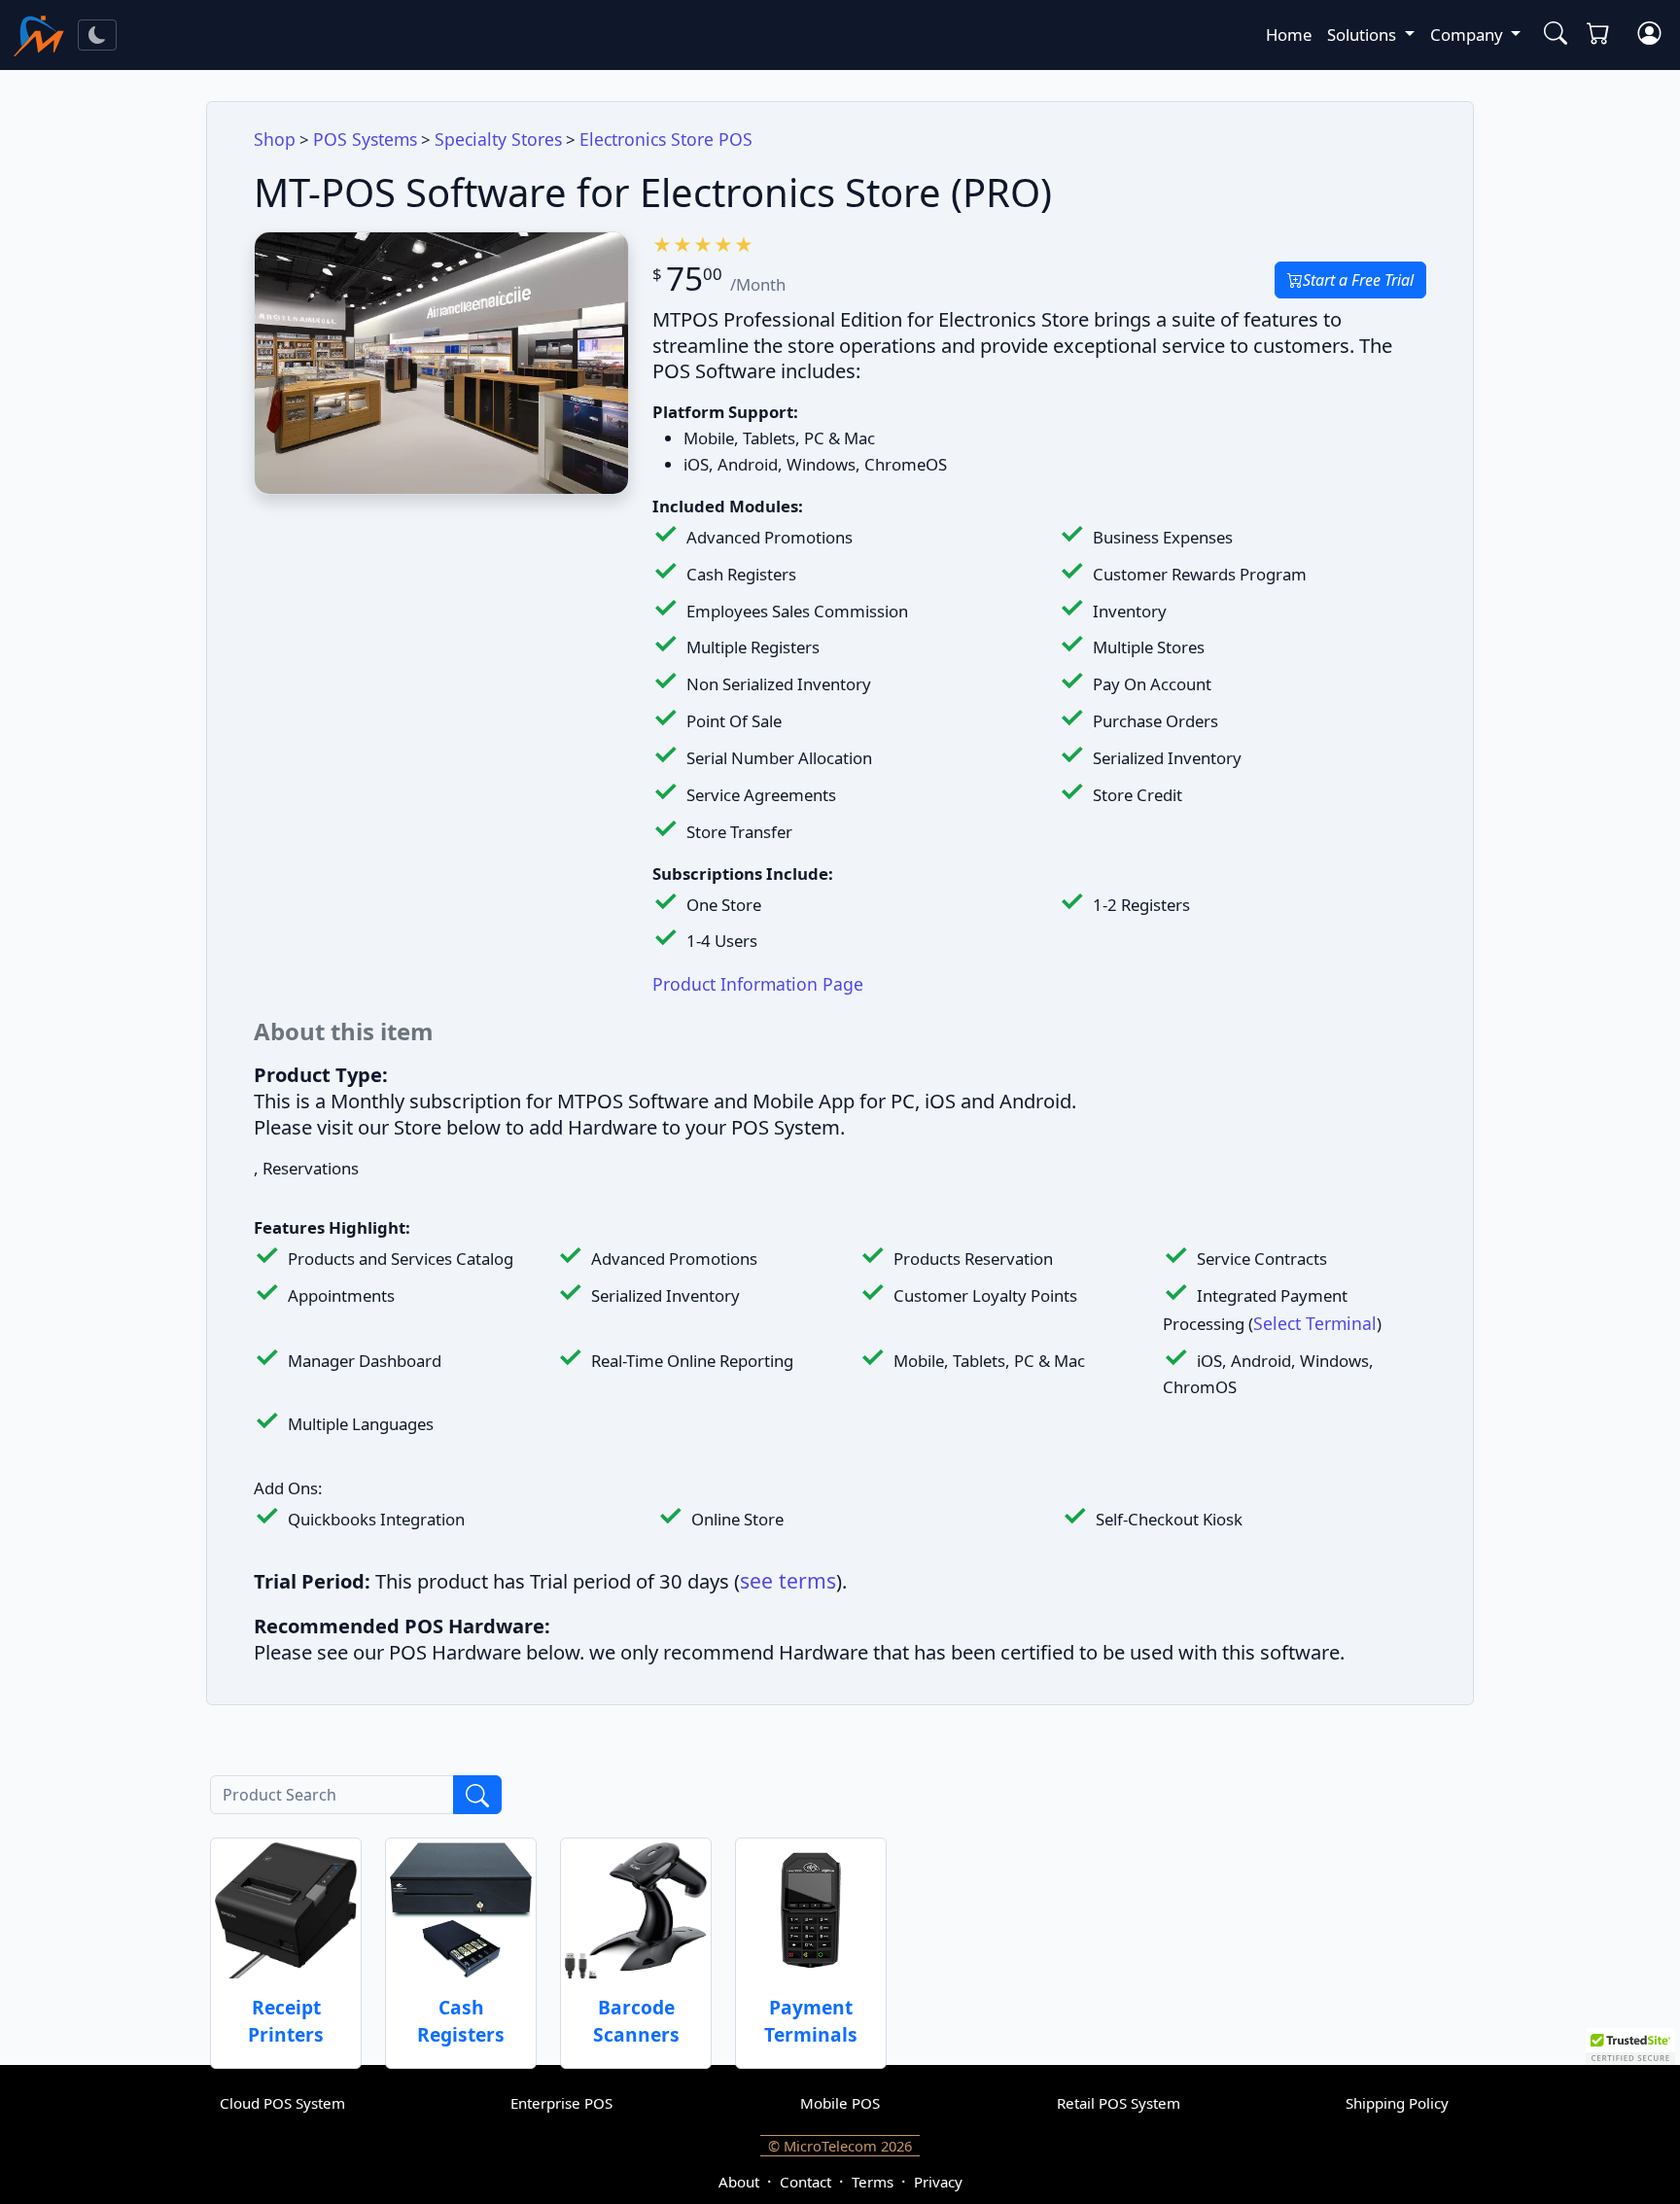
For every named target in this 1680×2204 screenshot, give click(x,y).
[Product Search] (1552, 35)
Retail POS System (1119, 2103)
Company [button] (1469, 35)
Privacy (938, 2182)
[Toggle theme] (97, 35)
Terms (873, 2182)
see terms (788, 1580)
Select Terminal (1315, 1323)
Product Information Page (758, 984)
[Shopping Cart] (1602, 35)
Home (1289, 35)
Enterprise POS (561, 2103)
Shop (275, 139)
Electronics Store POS (666, 139)
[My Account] (1649, 35)
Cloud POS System (282, 2103)
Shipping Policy (1397, 2103)
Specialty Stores (498, 139)
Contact (805, 2182)
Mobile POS (840, 2103)
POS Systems (365, 139)
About (739, 2182)
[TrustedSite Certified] (1630, 2047)
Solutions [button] (1364, 35)
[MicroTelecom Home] (39, 35)
